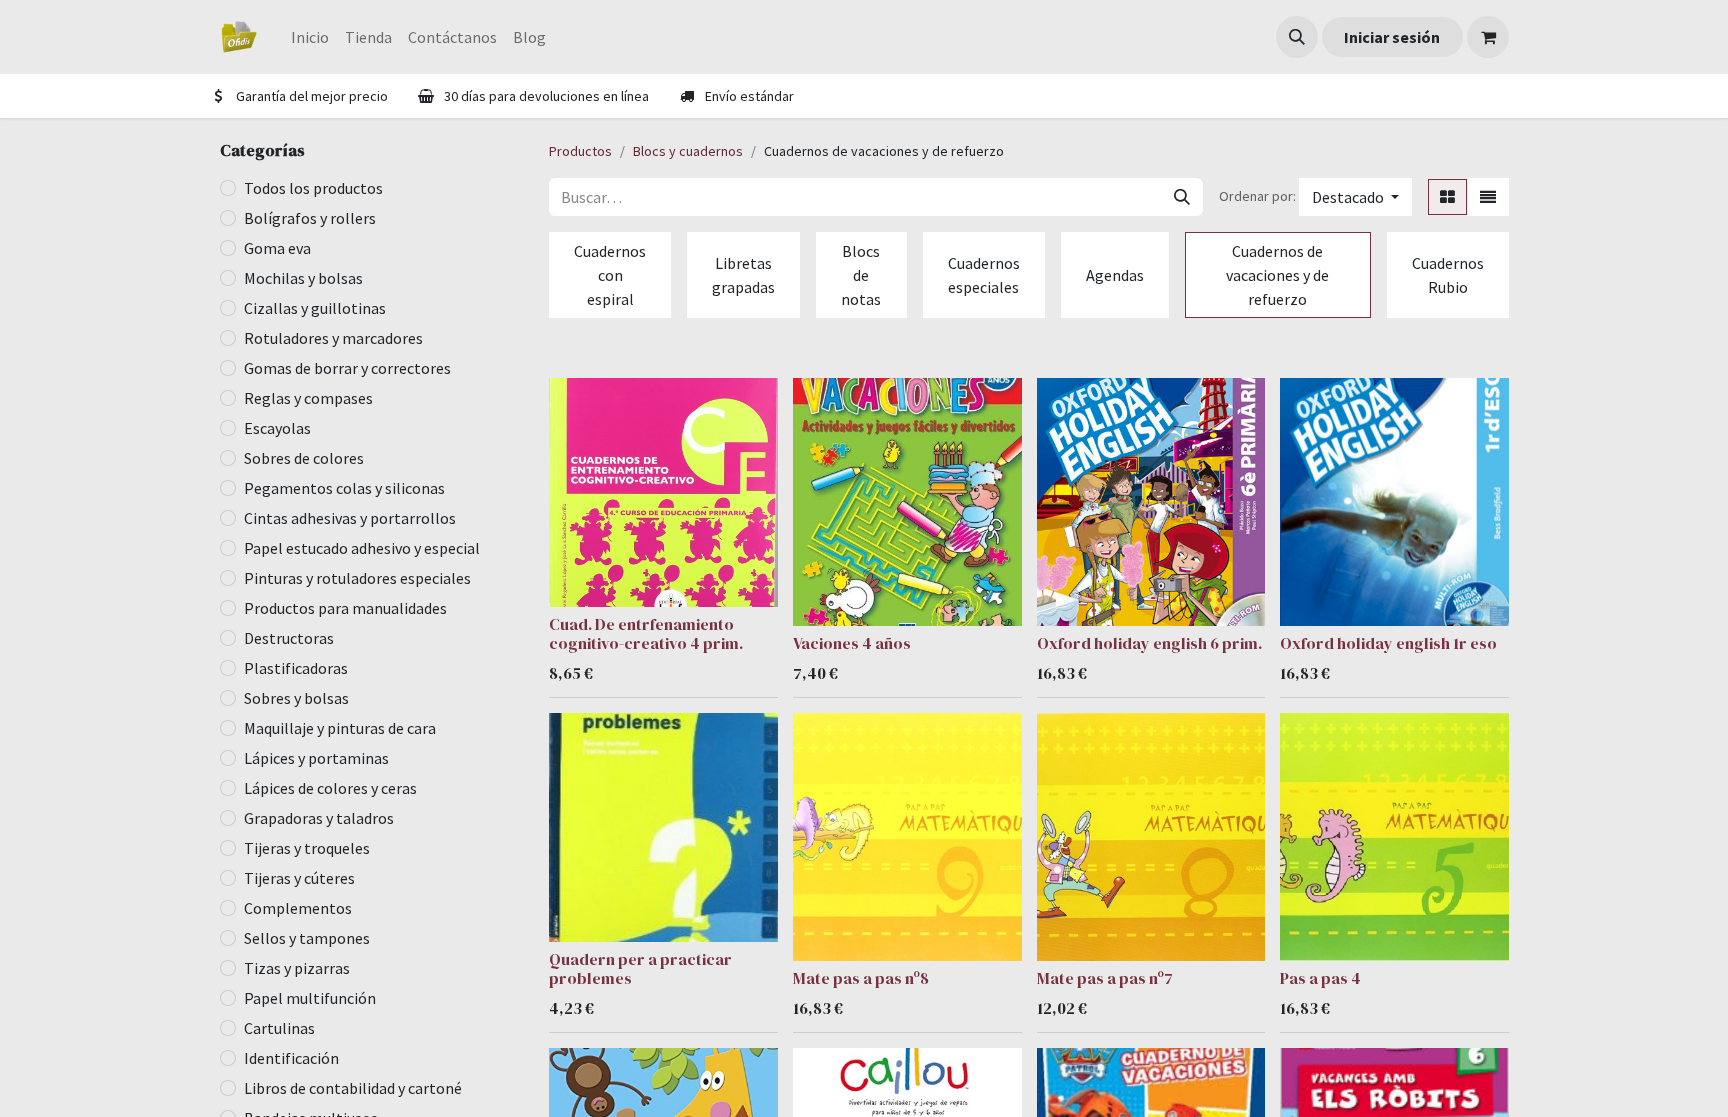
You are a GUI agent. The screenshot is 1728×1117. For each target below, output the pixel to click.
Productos (580, 151)
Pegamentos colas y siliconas (344, 488)
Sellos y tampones (307, 938)
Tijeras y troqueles (307, 848)
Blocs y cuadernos (688, 151)
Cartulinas (279, 1028)
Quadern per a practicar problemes (640, 968)
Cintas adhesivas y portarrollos (350, 518)
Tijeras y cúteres (299, 878)
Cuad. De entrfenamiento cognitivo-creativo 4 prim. (646, 633)
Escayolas (277, 428)
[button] (1297, 37)
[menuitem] (310, 37)
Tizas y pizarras (297, 968)
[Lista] (1488, 197)
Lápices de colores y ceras (330, 788)
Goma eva (277, 248)
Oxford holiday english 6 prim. (1149, 643)
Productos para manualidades (345, 608)
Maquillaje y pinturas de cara (340, 728)
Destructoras (289, 638)
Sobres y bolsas (296, 698)
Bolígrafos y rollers (310, 218)
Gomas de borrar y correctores (347, 368)
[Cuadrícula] (1447, 197)
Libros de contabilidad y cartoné (353, 1088)
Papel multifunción (310, 998)
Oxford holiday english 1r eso (1388, 643)
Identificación (291, 1058)
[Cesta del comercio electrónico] (1488, 37)
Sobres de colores (304, 458)
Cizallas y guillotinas (315, 308)
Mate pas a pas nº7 (1105, 978)
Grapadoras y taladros (319, 818)
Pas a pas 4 (1320, 978)
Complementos (298, 908)
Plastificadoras (296, 668)
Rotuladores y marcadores (333, 338)
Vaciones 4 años (852, 643)
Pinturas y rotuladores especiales (357, 578)
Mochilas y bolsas (303, 278)
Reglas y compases (308, 398)
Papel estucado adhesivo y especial (362, 548)
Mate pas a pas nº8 (861, 978)
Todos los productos (313, 188)
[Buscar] (1182, 197)
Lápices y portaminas (316, 758)
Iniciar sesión (1392, 37)
